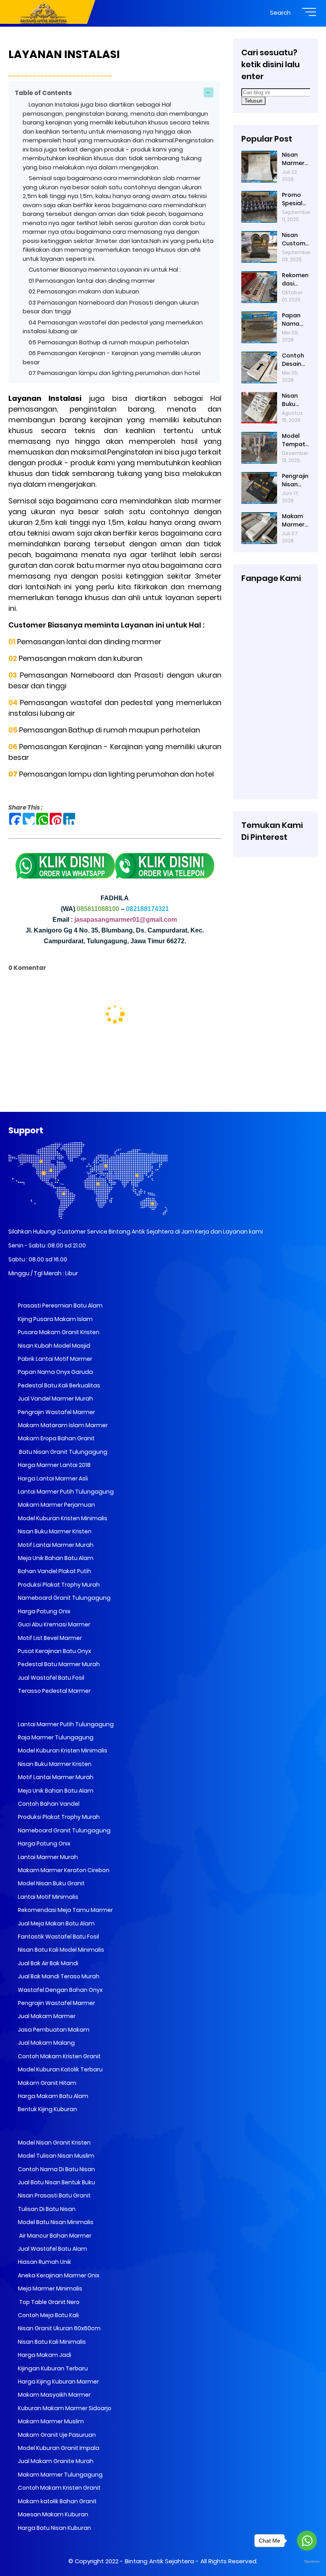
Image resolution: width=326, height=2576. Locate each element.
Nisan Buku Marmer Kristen (54, 1531)
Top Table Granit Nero (48, 2302)
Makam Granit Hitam (47, 2083)
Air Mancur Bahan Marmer (54, 2236)
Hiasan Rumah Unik (44, 2262)
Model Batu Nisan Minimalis (55, 2222)
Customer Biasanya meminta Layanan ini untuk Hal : (106, 269)
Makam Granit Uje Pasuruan (56, 2435)
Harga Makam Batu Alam (52, 2096)
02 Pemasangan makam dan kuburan (84, 291)
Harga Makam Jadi (44, 2355)
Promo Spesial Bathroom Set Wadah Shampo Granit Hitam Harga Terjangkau (294, 199)
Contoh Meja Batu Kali (48, 2315)
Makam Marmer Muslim (50, 2421)
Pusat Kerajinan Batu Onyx (54, 1651)
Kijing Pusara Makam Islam (55, 1319)
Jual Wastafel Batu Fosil (50, 1678)
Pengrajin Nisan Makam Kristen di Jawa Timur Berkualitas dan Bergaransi (296, 480)
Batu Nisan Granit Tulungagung (62, 1452)
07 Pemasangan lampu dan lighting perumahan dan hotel (114, 373)
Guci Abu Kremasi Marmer (53, 1624)
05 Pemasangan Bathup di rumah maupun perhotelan (110, 342)
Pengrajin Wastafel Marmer (56, 1412)
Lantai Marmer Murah (47, 1857)
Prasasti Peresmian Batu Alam (60, 1305)
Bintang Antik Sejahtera (159, 2561)
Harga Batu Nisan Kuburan (54, 2528)
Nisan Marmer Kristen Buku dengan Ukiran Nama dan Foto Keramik (295, 159)
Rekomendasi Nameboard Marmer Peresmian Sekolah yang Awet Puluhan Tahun (296, 280)
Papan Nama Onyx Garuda (55, 1372)
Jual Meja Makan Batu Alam (56, 1923)
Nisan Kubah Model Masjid (53, 1346)
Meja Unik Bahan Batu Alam (55, 1558)
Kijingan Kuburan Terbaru (52, 2368)
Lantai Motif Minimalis (48, 1897)
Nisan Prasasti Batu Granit (54, 2195)
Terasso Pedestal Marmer (54, 1691)
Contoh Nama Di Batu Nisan (56, 2169)
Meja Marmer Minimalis (49, 2288)
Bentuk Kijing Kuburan (47, 2109)
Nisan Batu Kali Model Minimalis (60, 1950)
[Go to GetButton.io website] (307, 2562)
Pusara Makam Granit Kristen (58, 1332)
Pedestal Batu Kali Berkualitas (58, 1385)
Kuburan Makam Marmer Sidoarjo (64, 2408)
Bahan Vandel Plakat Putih (54, 1571)
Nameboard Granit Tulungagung (64, 1598)
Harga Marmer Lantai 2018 (54, 1465)
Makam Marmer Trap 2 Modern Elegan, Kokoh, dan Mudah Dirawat (293, 521)
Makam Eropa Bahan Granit (56, 1438)
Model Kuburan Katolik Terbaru (60, 2069)
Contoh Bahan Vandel (48, 1804)
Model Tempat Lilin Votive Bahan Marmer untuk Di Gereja (294, 440)
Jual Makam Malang (46, 2043)
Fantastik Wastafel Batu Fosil (58, 1937)
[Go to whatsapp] (307, 2541)
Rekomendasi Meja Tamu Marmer (65, 1910)
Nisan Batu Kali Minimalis (51, 2342)
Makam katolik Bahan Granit (57, 2501)
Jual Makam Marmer (46, 2016)
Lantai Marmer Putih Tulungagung (65, 1492)
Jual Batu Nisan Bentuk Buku (56, 2182)
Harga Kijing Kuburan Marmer (58, 2382)
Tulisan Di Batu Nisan (46, 2209)
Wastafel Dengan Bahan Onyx (60, 1990)
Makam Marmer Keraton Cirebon (63, 1870)
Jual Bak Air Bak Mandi (48, 1963)
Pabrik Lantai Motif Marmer (54, 1359)
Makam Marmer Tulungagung (60, 2475)
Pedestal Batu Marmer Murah (58, 1664)
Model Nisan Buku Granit (51, 1883)
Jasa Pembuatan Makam (53, 2030)
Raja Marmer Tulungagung (55, 1737)
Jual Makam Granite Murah (55, 2461)
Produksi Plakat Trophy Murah (58, 1585)
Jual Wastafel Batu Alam (52, 2249)
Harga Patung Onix (44, 1611)
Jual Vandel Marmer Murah (55, 1399)
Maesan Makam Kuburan (52, 2514)
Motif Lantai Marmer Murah (55, 1545)
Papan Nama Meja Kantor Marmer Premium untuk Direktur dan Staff (296, 320)
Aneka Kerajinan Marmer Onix (58, 2275)
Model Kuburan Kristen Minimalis (62, 1518)
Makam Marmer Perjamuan (56, 1505)
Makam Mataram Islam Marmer (62, 1425)
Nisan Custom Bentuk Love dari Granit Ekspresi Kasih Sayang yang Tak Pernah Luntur (295, 239)
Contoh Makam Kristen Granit (59, 2056)
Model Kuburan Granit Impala (58, 2448)
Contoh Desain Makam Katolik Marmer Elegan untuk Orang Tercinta (294, 360)
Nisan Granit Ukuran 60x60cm (59, 2328)
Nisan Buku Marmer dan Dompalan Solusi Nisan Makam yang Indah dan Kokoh (295, 400)
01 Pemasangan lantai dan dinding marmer (92, 281)
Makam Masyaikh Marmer (54, 2395)
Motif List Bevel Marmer (49, 1638)
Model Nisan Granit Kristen (54, 2143)
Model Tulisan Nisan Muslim (55, 2156)
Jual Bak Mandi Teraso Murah (58, 1976)
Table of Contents (43, 93)
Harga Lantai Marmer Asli (52, 1478)
